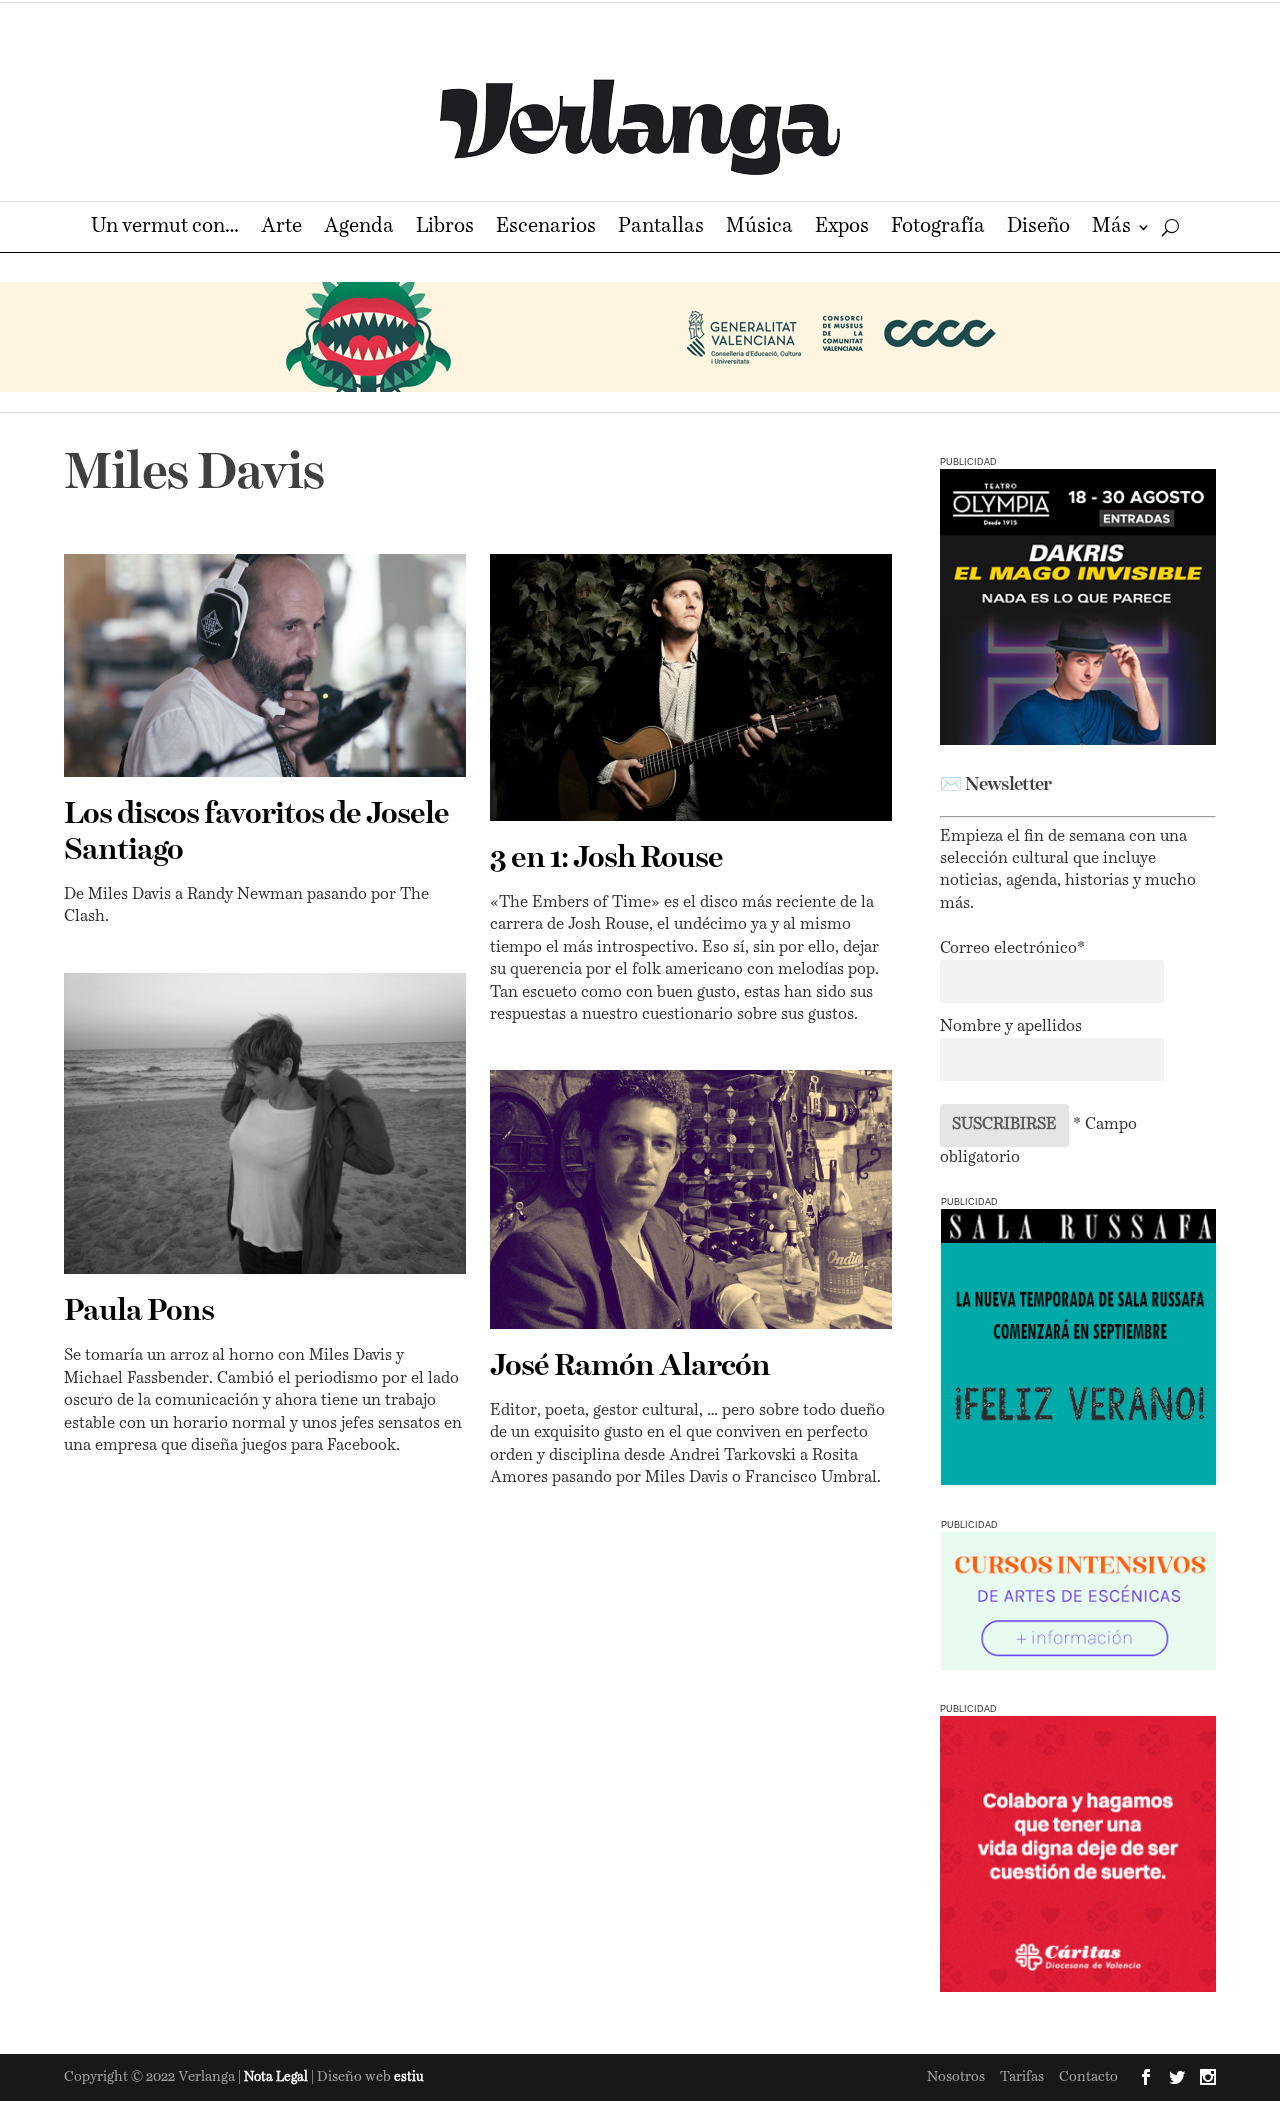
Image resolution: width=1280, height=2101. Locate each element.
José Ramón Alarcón (630, 1367)
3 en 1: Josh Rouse (606, 859)
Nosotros (956, 2077)
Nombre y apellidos (1011, 1027)
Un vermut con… (165, 228)
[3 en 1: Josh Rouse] (691, 687)
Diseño (1038, 228)
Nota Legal (277, 2077)
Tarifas (1022, 2077)
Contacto (1088, 2077)
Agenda (359, 228)
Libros (445, 228)
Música (759, 228)
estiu (409, 2077)
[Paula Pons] (265, 1124)
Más (1111, 228)
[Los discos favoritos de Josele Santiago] (265, 665)
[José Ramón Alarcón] (691, 1199)
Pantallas (661, 228)
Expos (842, 228)
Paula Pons (139, 1312)
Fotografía (938, 228)
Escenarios (546, 228)
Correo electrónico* (1012, 949)
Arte (281, 228)
